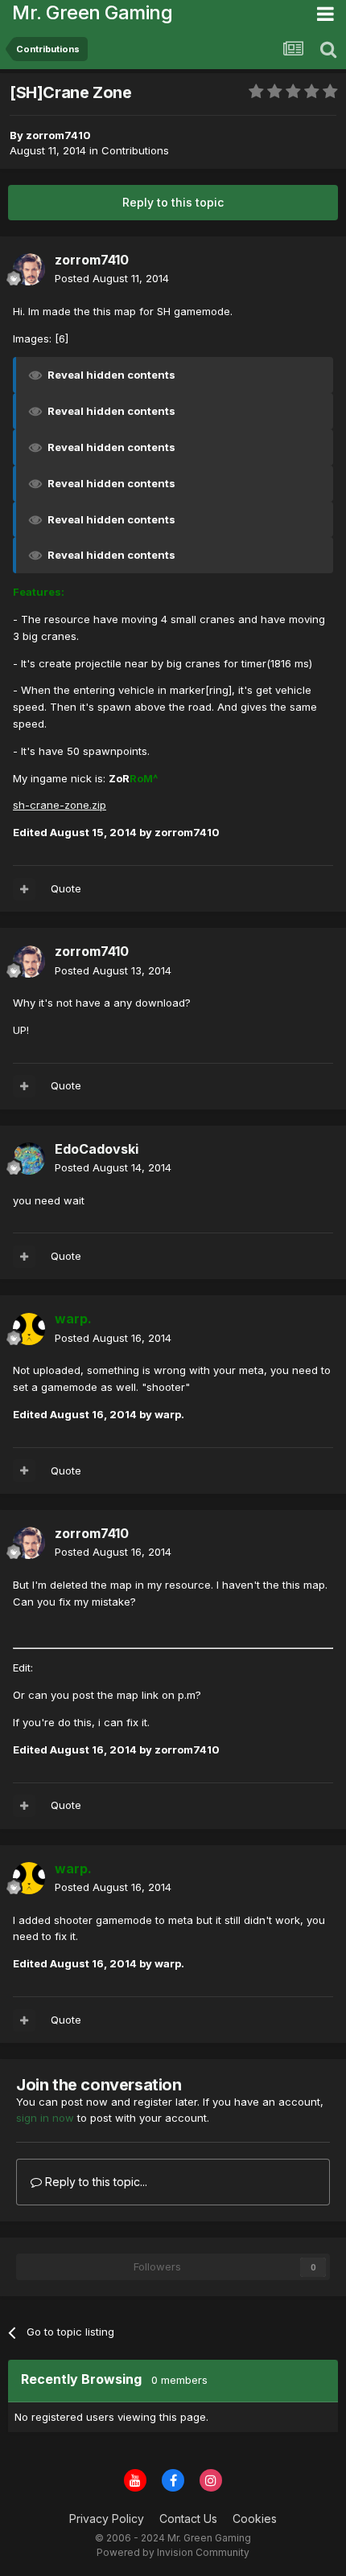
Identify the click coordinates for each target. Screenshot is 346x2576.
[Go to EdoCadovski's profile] (29, 1159)
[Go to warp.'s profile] (29, 1329)
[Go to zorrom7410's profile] (29, 269)
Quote (66, 888)
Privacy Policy (107, 2519)
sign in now (45, 2118)
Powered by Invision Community (173, 2552)
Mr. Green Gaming (92, 12)
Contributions (135, 150)
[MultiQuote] (24, 889)
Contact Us (188, 2519)
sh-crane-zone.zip (60, 805)
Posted (112, 278)
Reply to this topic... (95, 2182)
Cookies (255, 2519)
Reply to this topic (173, 202)
